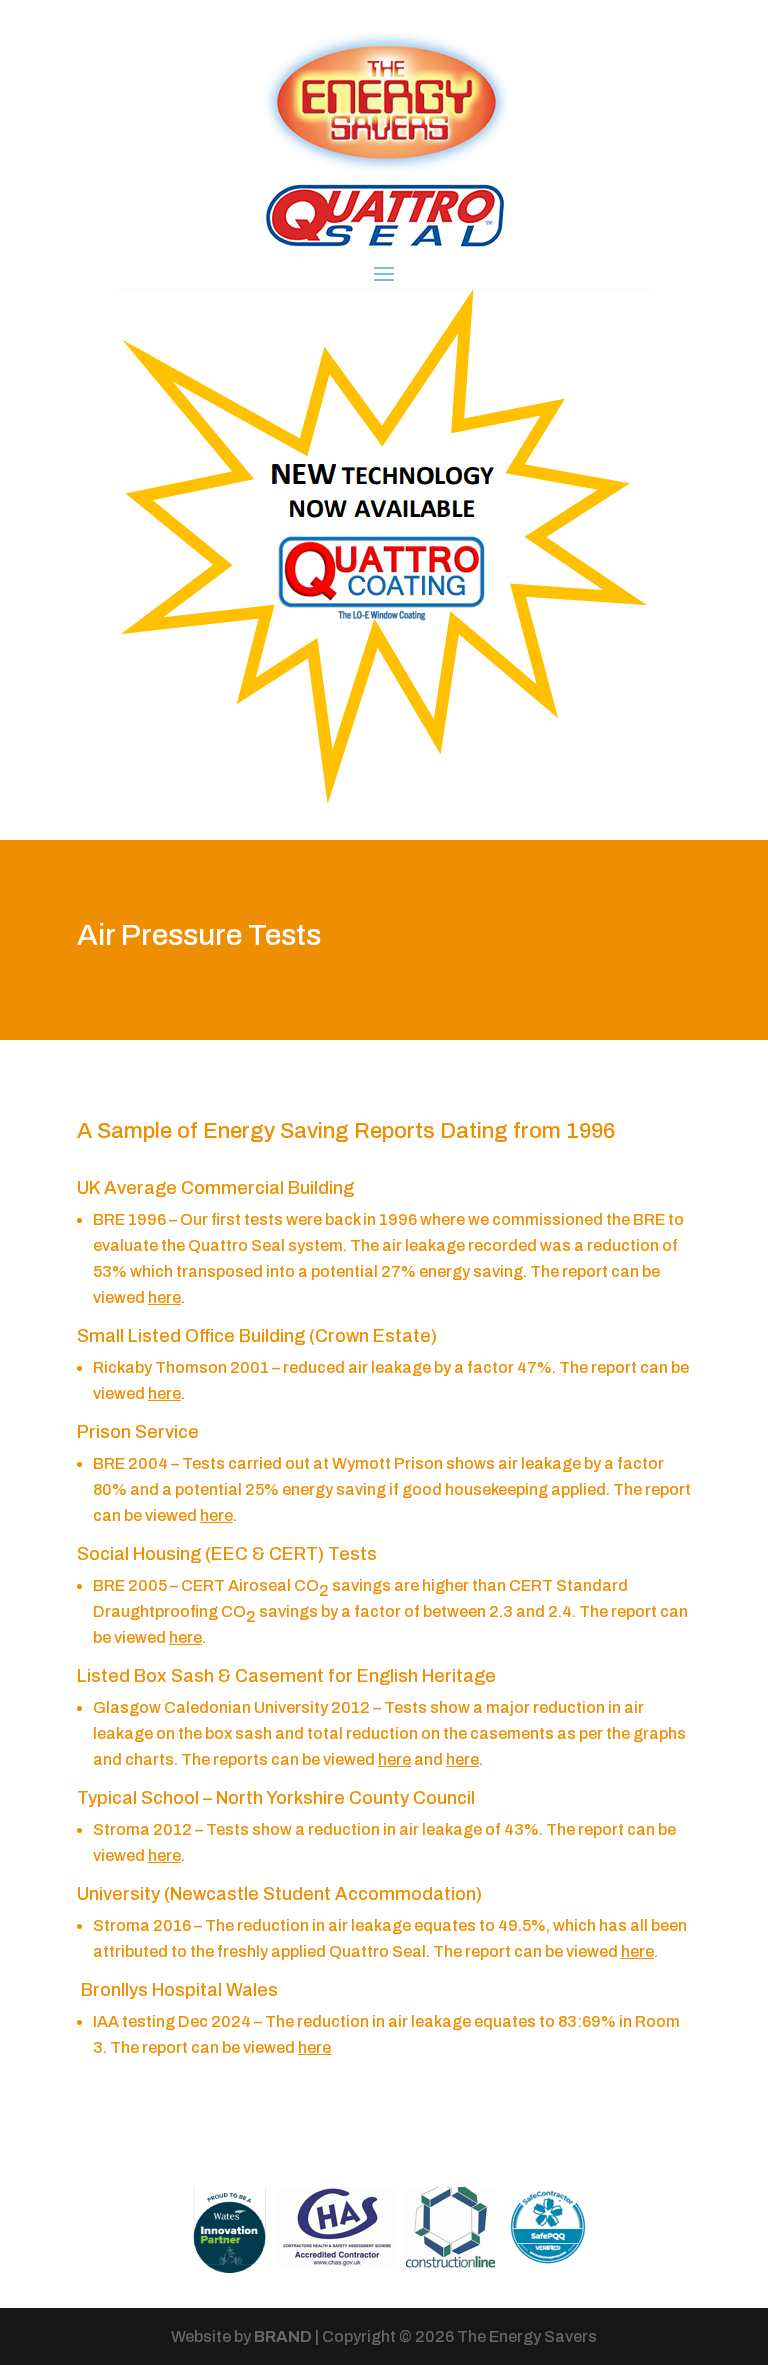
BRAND (283, 2336)
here (164, 1297)
